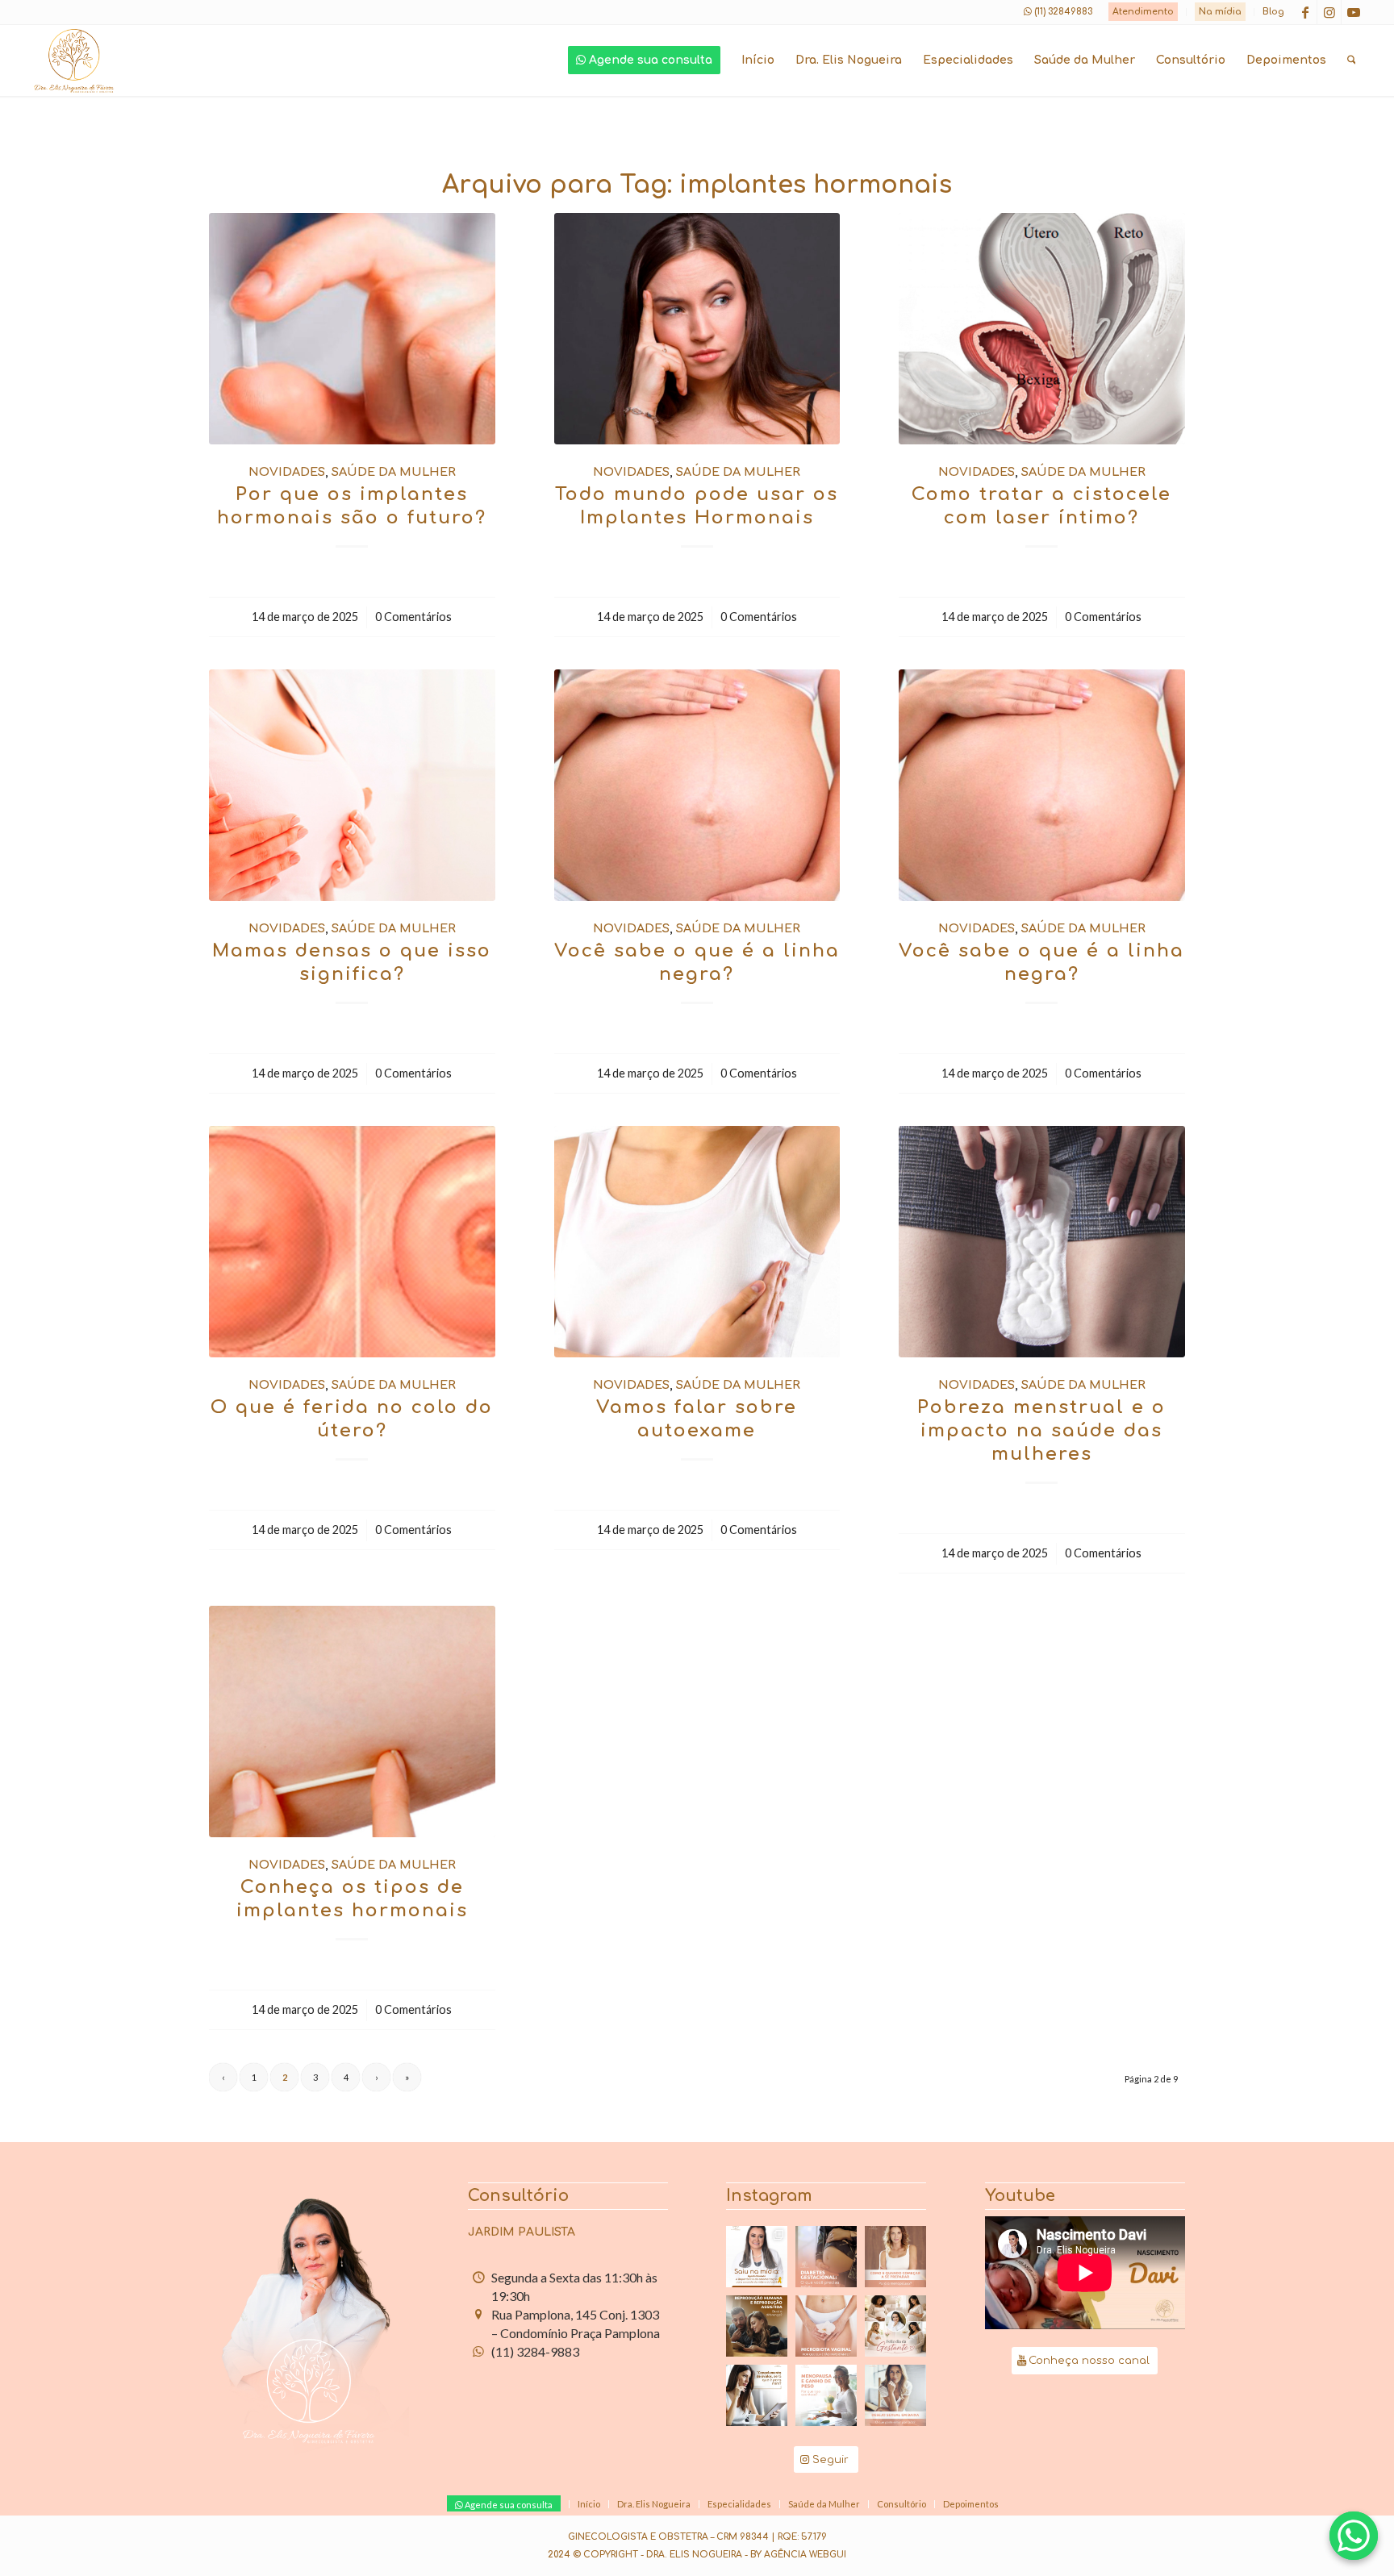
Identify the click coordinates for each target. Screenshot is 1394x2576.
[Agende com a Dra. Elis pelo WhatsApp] (1354, 2536)
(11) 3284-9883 (535, 2351)
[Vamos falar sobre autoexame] (697, 1242)
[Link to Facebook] (1305, 12)
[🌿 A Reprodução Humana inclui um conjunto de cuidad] (757, 2326)
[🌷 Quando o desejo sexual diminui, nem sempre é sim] (895, 2395)
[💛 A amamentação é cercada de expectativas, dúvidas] (757, 2257)
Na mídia (1220, 12)
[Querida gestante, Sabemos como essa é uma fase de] (895, 2326)
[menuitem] (1144, 12)
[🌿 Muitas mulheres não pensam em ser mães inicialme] (757, 2395)
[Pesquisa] (1352, 60)
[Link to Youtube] (1354, 12)
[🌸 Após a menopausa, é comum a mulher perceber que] (826, 2395)
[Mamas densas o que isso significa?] (352, 785)
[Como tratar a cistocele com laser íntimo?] (1042, 329)
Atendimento (1143, 12)
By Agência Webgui (798, 2555)
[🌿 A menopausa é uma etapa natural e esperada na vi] (895, 2257)
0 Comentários (413, 617)
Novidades (287, 472)
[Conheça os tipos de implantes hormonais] (352, 1722)
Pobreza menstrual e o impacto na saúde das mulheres (1041, 1430)
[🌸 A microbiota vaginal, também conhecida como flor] (826, 2326)
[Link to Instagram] (1329, 12)
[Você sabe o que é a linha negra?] (697, 785)
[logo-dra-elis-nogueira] (74, 60)
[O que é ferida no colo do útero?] (352, 1242)
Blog (1273, 12)
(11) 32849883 (1063, 12)
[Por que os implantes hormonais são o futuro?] (352, 329)
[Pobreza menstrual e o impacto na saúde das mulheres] (1042, 1242)
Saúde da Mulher (394, 472)
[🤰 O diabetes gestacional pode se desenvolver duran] (826, 2257)
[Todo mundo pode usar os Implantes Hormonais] (697, 329)
